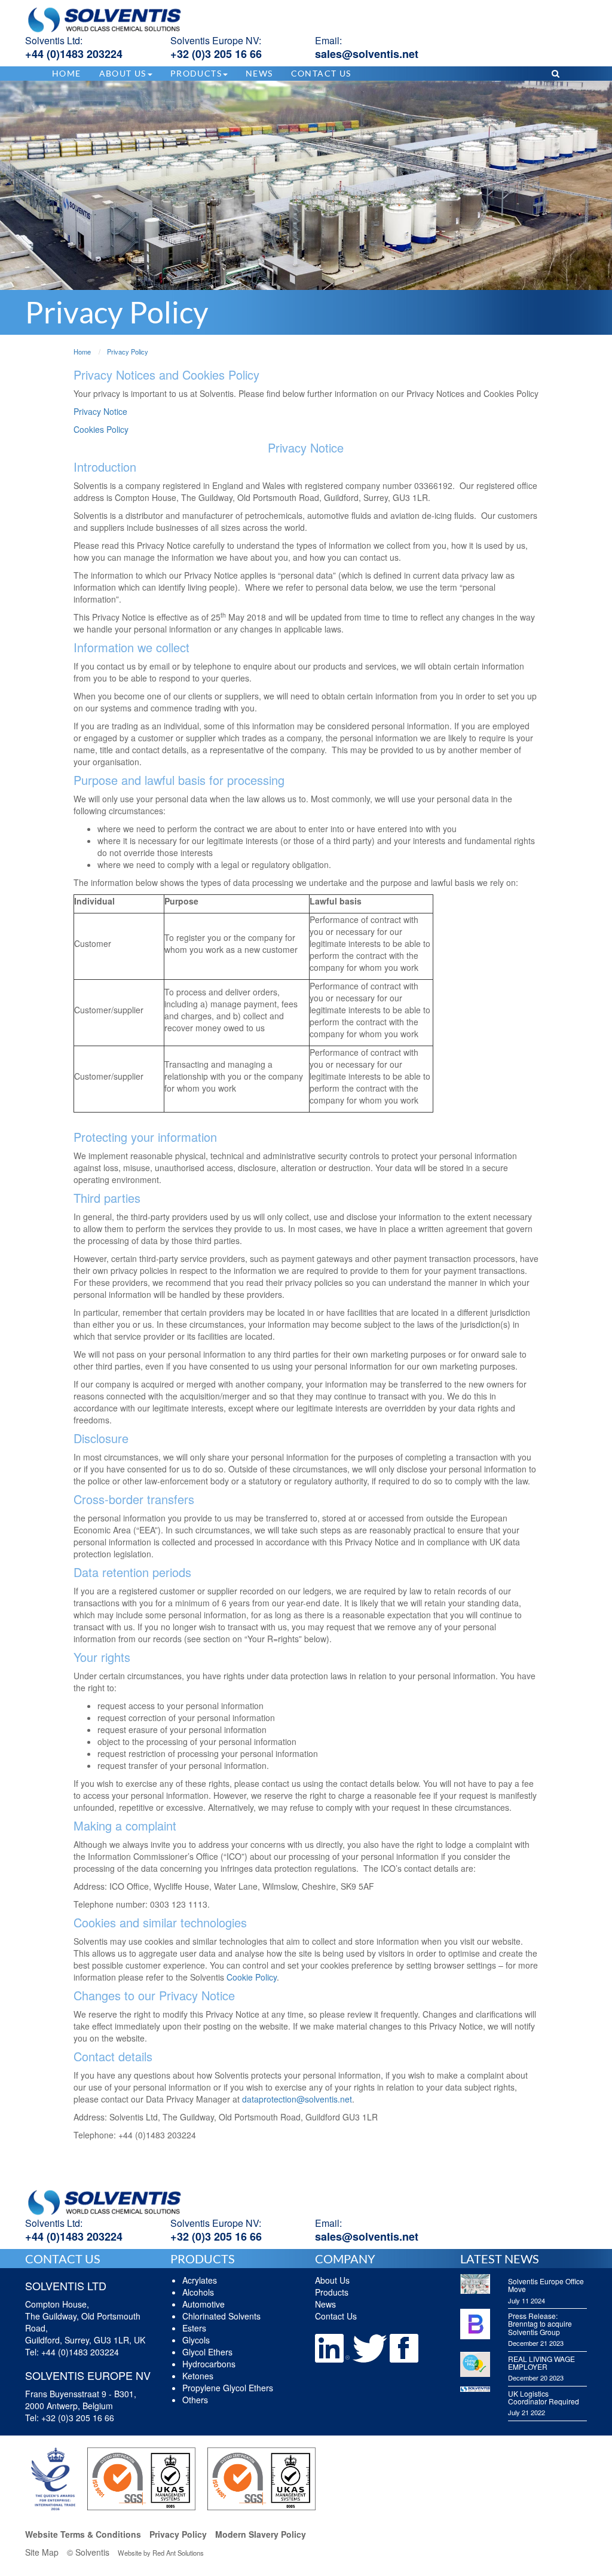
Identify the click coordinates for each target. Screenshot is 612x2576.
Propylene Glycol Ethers (228, 2388)
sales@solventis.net (367, 54)
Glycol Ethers (207, 2352)
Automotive (204, 2304)
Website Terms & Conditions (83, 2534)
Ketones (198, 2376)
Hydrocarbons (209, 2364)
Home (67, 73)
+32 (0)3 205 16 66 (216, 54)
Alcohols (198, 2292)
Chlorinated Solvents (221, 2316)
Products (332, 2292)
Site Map (42, 2552)
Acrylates (200, 2280)
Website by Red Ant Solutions (161, 2553)
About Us (332, 2280)
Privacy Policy (178, 2534)
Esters (194, 2328)
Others (195, 2400)
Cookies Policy (101, 429)
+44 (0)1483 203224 (74, 54)
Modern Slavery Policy (261, 2534)
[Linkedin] (333, 2347)
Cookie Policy (252, 1977)
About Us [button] (123, 73)
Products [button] (196, 73)
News (259, 73)
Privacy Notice (100, 411)
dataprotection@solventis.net (297, 2099)
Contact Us (321, 73)
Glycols (196, 2340)
